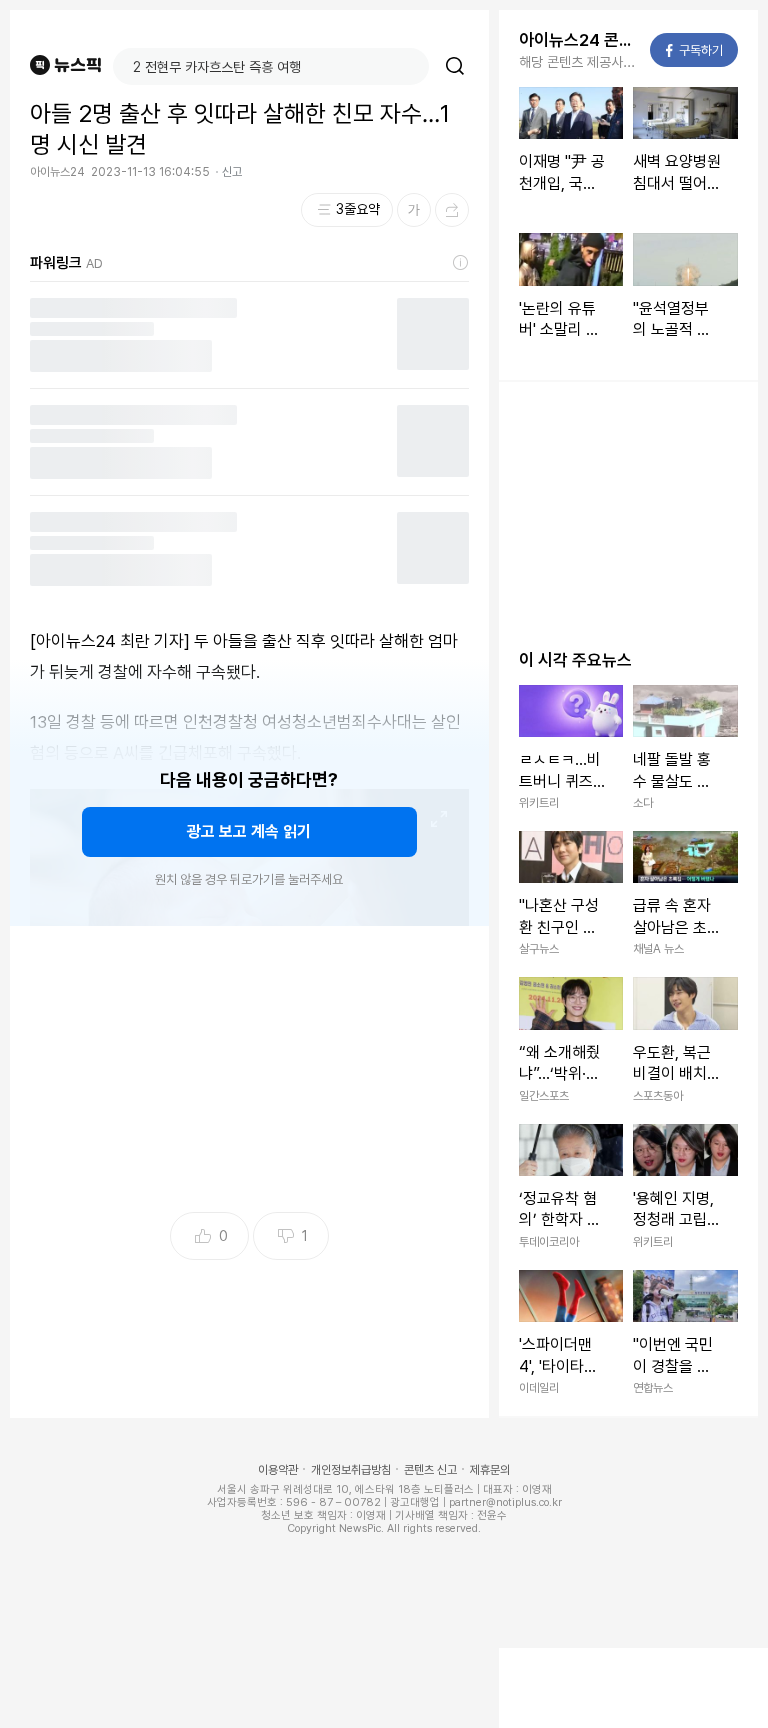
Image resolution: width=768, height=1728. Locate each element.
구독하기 (695, 50)
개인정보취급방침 (351, 1470)
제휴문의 (490, 1470)
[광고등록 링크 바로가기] (461, 263)
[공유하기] (452, 210)
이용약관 (278, 1470)
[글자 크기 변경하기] (414, 210)
